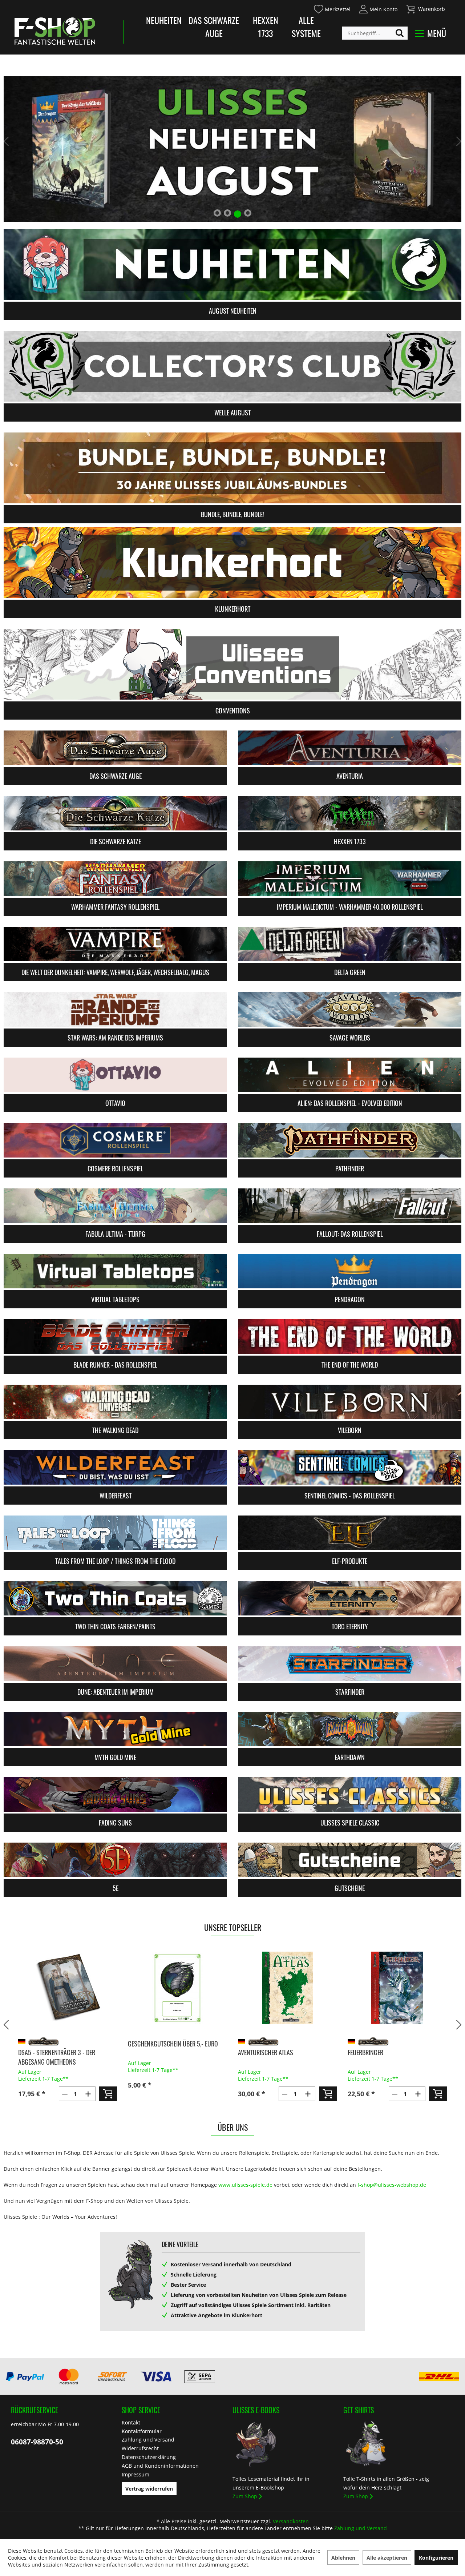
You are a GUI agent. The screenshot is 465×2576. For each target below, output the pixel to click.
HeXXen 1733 (266, 27)
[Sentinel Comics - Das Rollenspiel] (350, 1467)
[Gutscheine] (350, 1860)
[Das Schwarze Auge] (115, 748)
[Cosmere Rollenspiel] (115, 1140)
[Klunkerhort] (232, 562)
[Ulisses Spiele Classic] (350, 1794)
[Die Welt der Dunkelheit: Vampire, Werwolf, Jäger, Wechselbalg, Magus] (115, 944)
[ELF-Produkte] (350, 1533)
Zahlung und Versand (148, 2440)
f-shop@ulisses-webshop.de (392, 2185)
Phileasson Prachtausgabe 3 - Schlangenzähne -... (389, 2057)
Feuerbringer (255, 2052)
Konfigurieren (436, 2558)
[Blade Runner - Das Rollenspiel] (115, 1337)
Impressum (136, 2474)
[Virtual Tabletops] (115, 1271)
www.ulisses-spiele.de (245, 2185)
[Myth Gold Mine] (115, 1729)
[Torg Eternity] (350, 1598)
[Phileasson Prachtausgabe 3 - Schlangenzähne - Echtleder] (397, 1988)
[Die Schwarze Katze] (115, 813)
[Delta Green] (350, 944)
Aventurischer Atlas (155, 2052)
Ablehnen (343, 2558)
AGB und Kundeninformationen (160, 2466)
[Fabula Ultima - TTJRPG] (115, 1206)
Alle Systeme (306, 27)
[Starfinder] (350, 1664)
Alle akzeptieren (387, 2558)
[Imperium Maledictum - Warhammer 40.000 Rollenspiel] (350, 879)
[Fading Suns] (115, 1794)
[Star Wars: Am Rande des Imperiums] (115, 1009)
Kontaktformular (142, 2431)
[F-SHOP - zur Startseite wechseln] (55, 31)
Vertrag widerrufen (149, 2489)
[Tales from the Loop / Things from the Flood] (115, 1533)
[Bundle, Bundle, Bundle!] (232, 468)
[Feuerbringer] (287, 1988)
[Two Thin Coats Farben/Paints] (115, 1598)
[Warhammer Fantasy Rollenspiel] (115, 879)
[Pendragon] (350, 1271)
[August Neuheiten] (232, 264)
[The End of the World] (350, 1337)
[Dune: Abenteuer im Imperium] (115, 1664)
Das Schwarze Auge (214, 27)
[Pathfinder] (350, 1140)
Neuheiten (164, 20)
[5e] (115, 1860)
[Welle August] (232, 366)
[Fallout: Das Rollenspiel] (350, 1206)
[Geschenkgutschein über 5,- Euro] (67, 1988)
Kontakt (131, 2422)
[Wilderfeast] (115, 1467)
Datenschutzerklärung (149, 2457)
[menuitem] (332, 8)
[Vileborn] (350, 1402)
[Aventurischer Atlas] (177, 1988)
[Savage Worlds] (350, 1009)
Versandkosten (291, 2521)
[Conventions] (232, 664)
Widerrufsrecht (140, 2448)
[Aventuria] (350, 748)
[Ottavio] (115, 1075)
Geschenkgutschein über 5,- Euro (63, 2044)
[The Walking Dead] (115, 1402)
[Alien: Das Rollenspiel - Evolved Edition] (350, 1075)
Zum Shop (245, 2496)
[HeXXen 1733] (350, 813)
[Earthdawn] (350, 1729)
